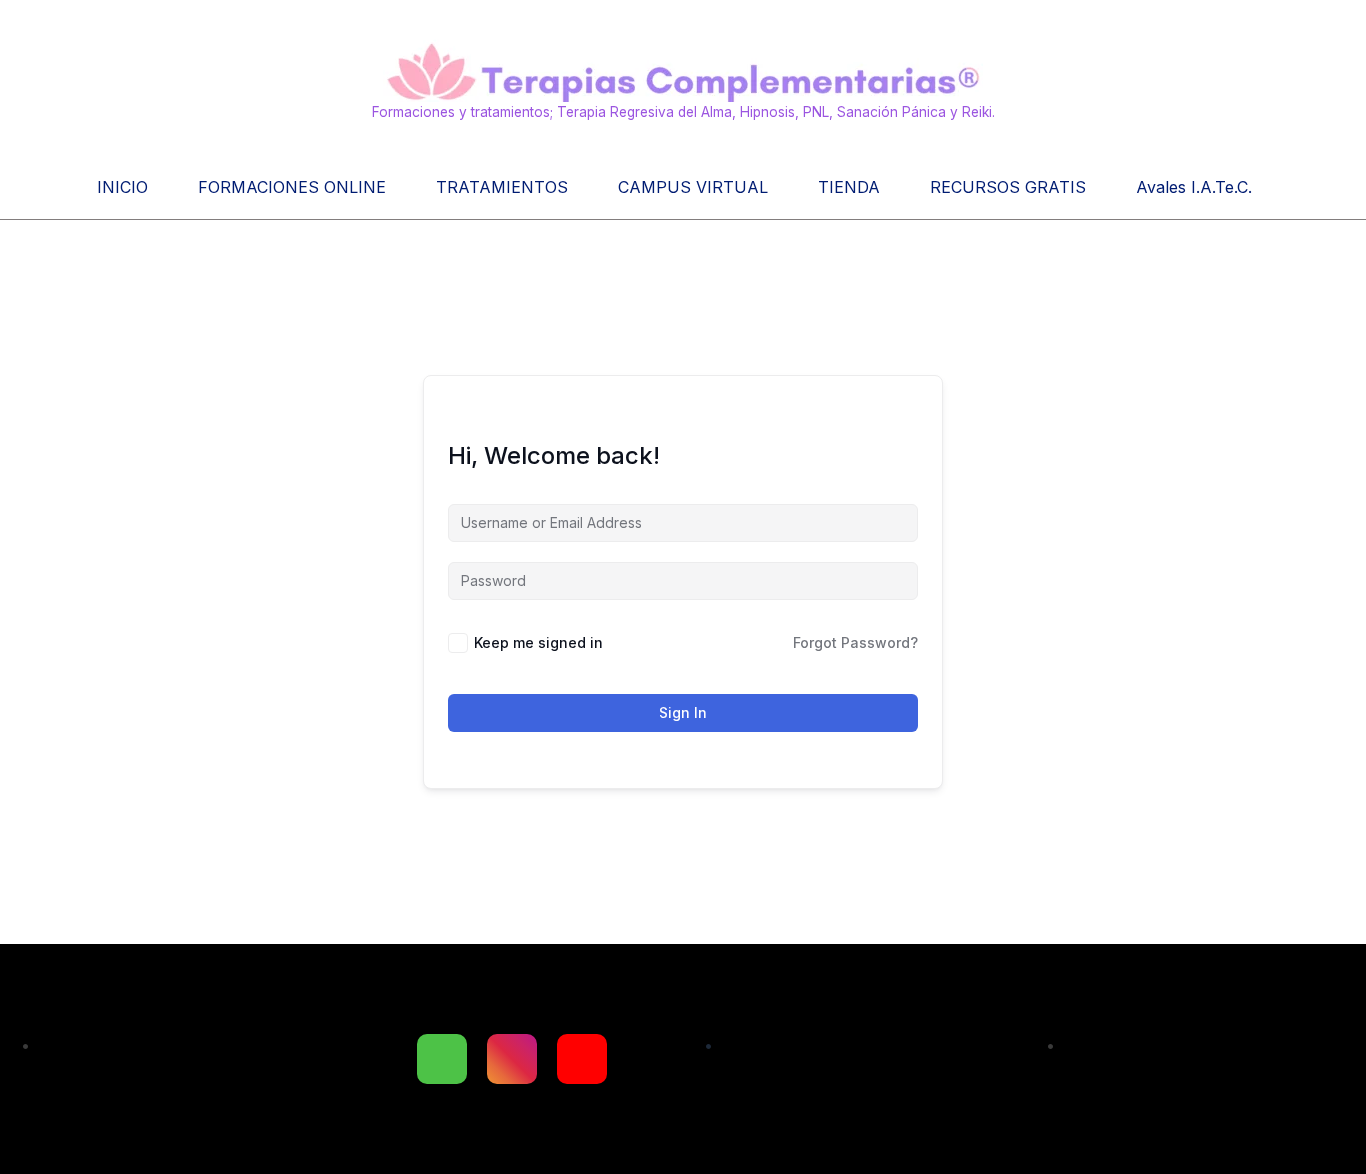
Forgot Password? (855, 642)
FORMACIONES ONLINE (292, 187)
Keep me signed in (538, 642)
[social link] (442, 1059)
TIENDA (849, 187)
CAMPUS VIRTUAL (693, 187)
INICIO (122, 187)
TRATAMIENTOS (502, 187)
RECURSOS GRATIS (1008, 187)
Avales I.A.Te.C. (1194, 187)
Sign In (683, 712)
